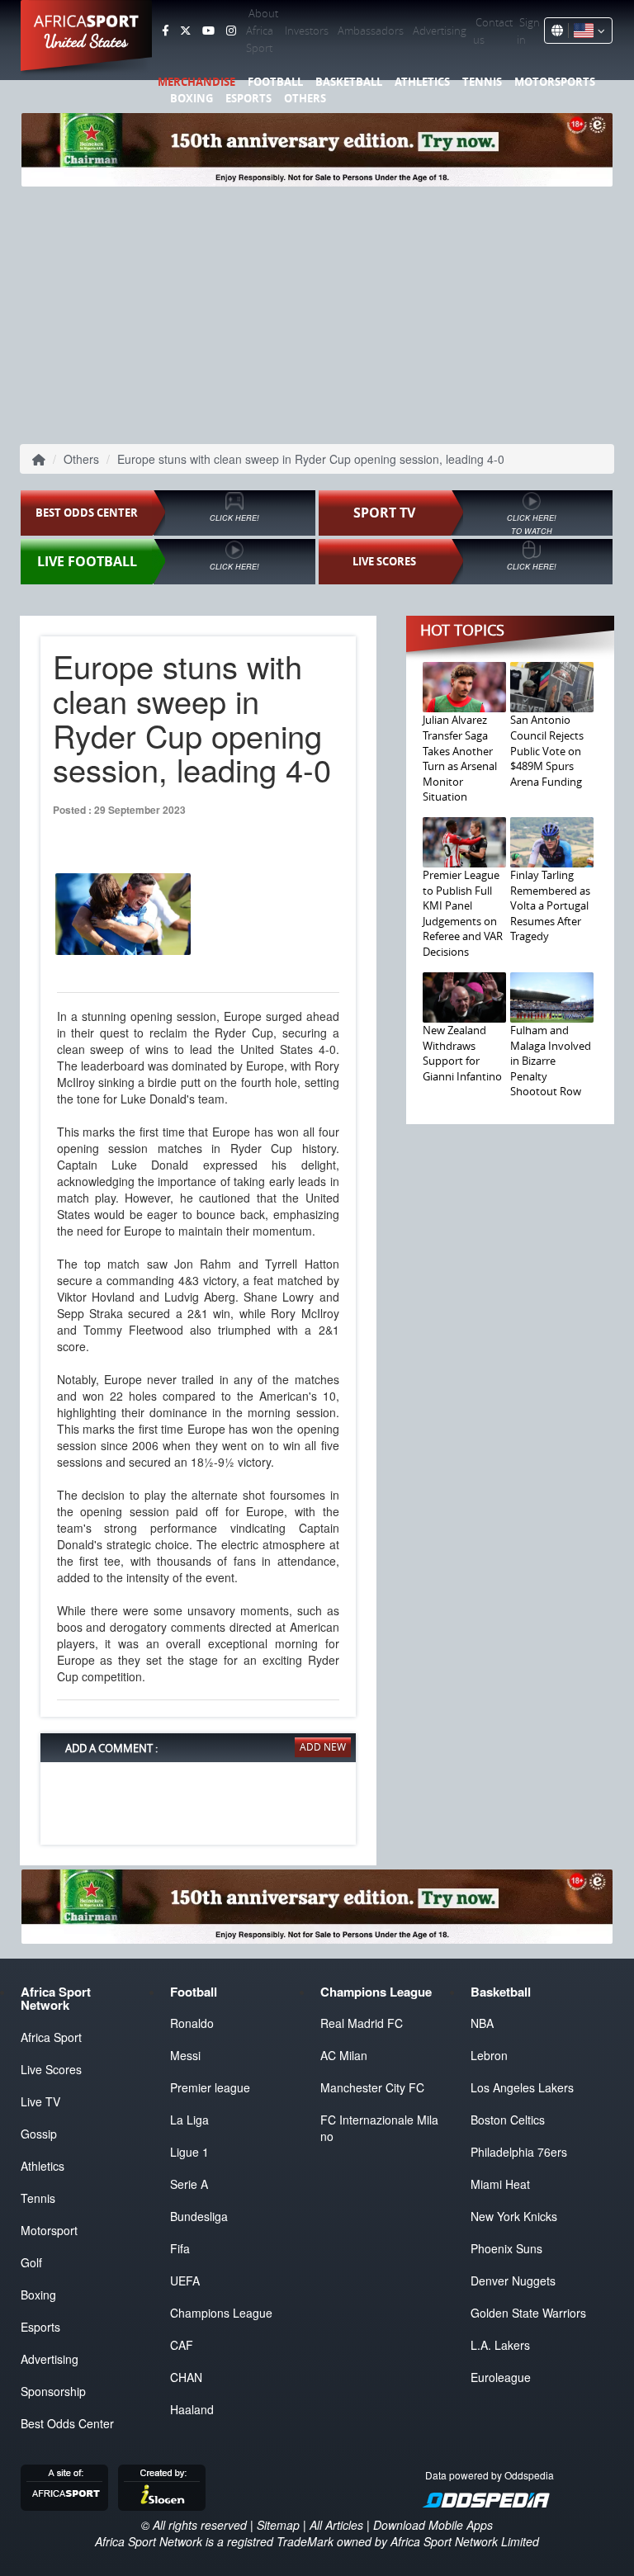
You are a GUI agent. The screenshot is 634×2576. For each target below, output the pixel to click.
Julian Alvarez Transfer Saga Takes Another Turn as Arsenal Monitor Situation (460, 758)
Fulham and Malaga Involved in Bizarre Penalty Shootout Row (551, 1061)
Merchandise (196, 82)
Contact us (493, 31)
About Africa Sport (262, 31)
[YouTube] (208, 31)
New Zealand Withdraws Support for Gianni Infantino (462, 1053)
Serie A (189, 2184)
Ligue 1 (189, 2152)
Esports (248, 98)
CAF (182, 2345)
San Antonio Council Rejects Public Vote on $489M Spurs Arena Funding (547, 750)
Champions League (221, 2313)
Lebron (489, 2055)
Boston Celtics (508, 2120)
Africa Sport (51, 2037)
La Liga (189, 2120)
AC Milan (344, 2055)
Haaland (192, 2409)
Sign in (528, 31)
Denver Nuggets (513, 2281)
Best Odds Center (67, 2423)
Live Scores (51, 2069)
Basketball (349, 82)
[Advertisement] (317, 314)
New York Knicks (514, 2216)
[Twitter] (185, 31)
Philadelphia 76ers (519, 2152)
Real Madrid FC (362, 2023)
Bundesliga (199, 2216)
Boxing (192, 98)
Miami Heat (500, 2184)
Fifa (180, 2248)
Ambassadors (371, 31)
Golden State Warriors (528, 2313)
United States (86, 41)
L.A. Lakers (500, 2345)
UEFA (185, 2281)
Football (275, 82)
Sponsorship (53, 2391)
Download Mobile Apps (433, 2525)
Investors (307, 31)
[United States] (587, 31)
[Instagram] (231, 31)
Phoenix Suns (506, 2248)
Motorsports (555, 82)
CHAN (186, 2377)
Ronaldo (192, 2023)
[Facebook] (165, 31)
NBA (482, 2023)
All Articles (336, 2525)
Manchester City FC (372, 2087)
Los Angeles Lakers (522, 2087)
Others (305, 98)
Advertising (440, 31)
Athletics (422, 82)
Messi (185, 2055)
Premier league (210, 2087)
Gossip (39, 2134)
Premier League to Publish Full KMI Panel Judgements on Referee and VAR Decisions (463, 913)
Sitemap (278, 2525)
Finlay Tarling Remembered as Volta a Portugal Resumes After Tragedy (550, 905)
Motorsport (49, 2230)
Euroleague (501, 2377)
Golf (31, 2262)
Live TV (40, 2101)
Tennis (482, 82)
